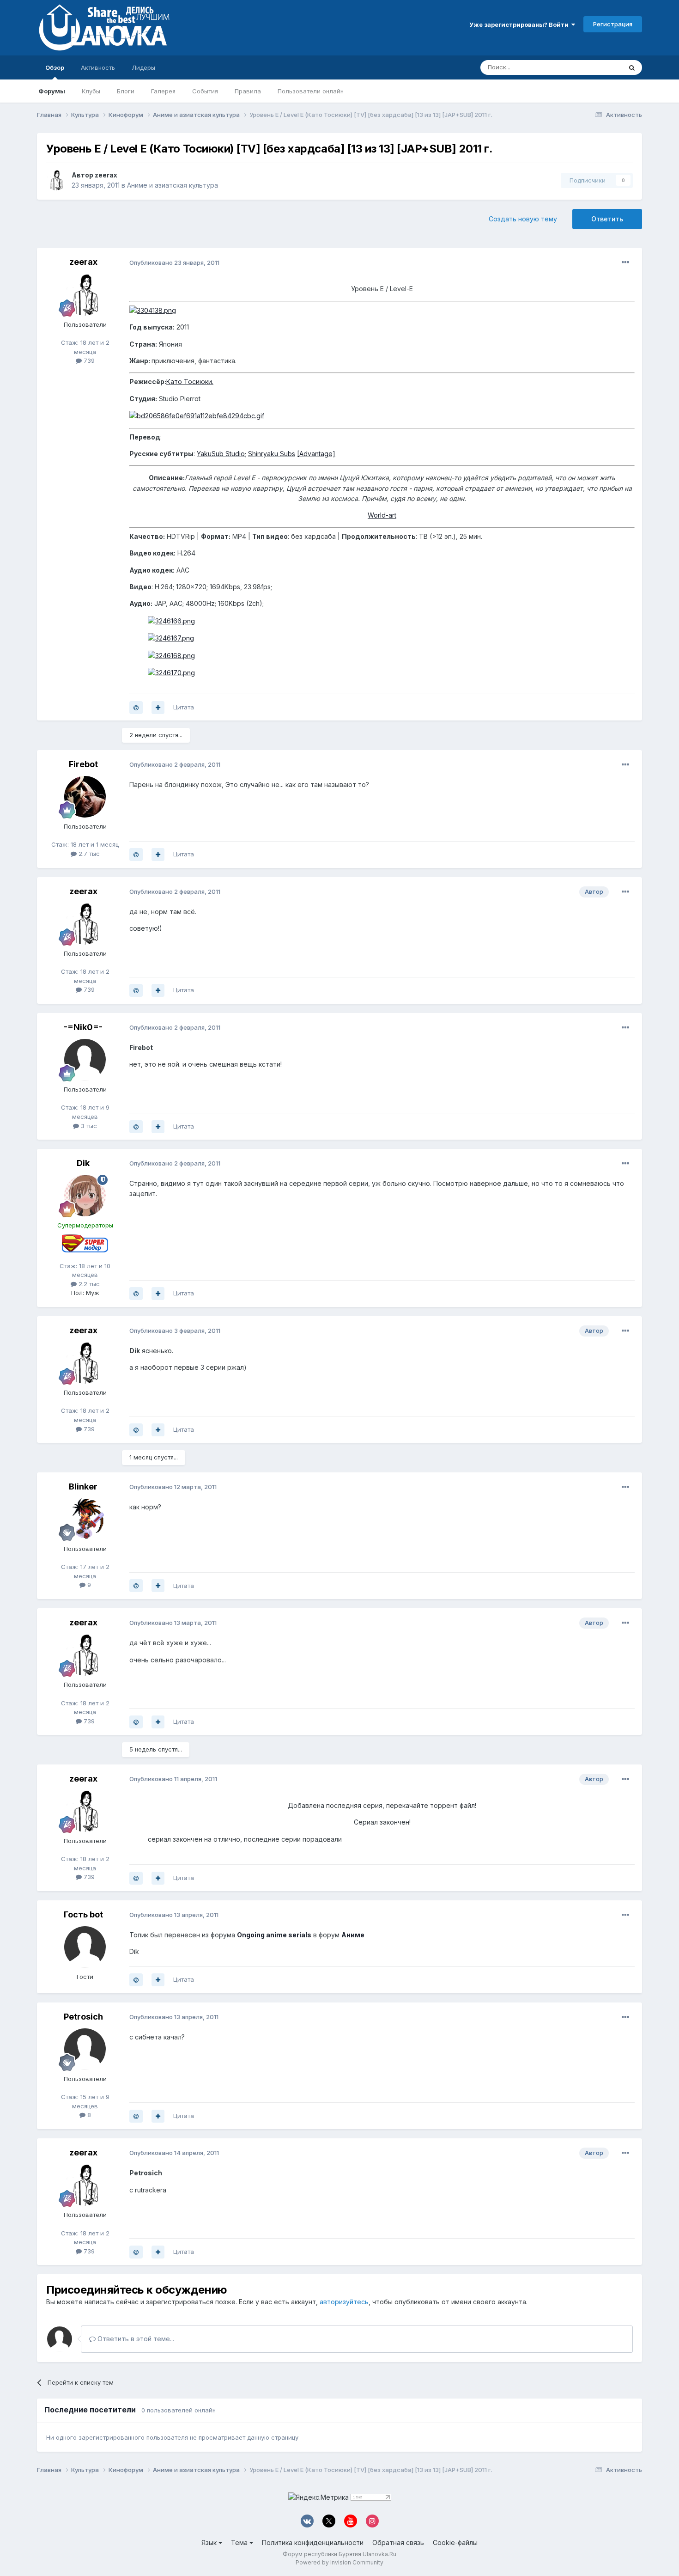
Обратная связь (398, 2542)
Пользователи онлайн (311, 91)
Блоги (126, 91)
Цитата (184, 707)
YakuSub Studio (221, 454)
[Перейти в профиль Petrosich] (85, 2049)
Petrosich (83, 2017)
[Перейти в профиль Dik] (85, 1196)
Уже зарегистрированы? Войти (520, 24)
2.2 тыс (88, 1284)
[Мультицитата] (158, 708)
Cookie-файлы (455, 2542)
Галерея (163, 91)
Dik (83, 1163)
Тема (240, 2542)
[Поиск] (632, 67)
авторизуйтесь (344, 2302)
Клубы (91, 91)
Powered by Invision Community (339, 2562)
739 (88, 360)
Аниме (353, 1935)
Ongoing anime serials (274, 1935)
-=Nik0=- (83, 1027)
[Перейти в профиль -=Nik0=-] (85, 1060)
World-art (382, 515)
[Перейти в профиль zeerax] (56, 180)
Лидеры (143, 67)
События (205, 91)
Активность (98, 67)
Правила (248, 91)
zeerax (106, 175)
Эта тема (597, 67)
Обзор (55, 67)
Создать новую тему (523, 219)
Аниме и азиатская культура (173, 185)
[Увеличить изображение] (153, 310)
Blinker (83, 1486)
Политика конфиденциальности (313, 2542)
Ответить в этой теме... (135, 2339)
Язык (210, 2542)
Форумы (52, 91)
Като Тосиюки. (190, 382)
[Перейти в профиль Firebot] (85, 797)
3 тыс (88, 1126)
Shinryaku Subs (272, 454)
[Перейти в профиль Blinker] (85, 1519)
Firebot (83, 764)
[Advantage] (316, 454)
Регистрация (613, 24)
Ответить (607, 219)
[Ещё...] (625, 262)
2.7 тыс (88, 854)
